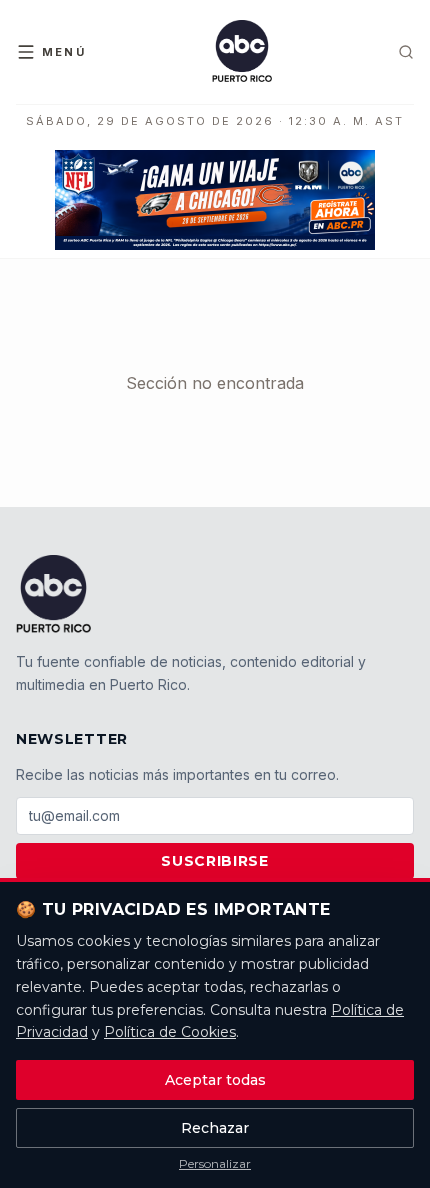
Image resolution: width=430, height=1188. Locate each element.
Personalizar (215, 1163)
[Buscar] (406, 52)
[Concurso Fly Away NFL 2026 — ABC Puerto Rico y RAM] (215, 200)
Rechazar (215, 1128)
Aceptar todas (215, 1080)
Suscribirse (215, 861)
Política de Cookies (170, 1032)
